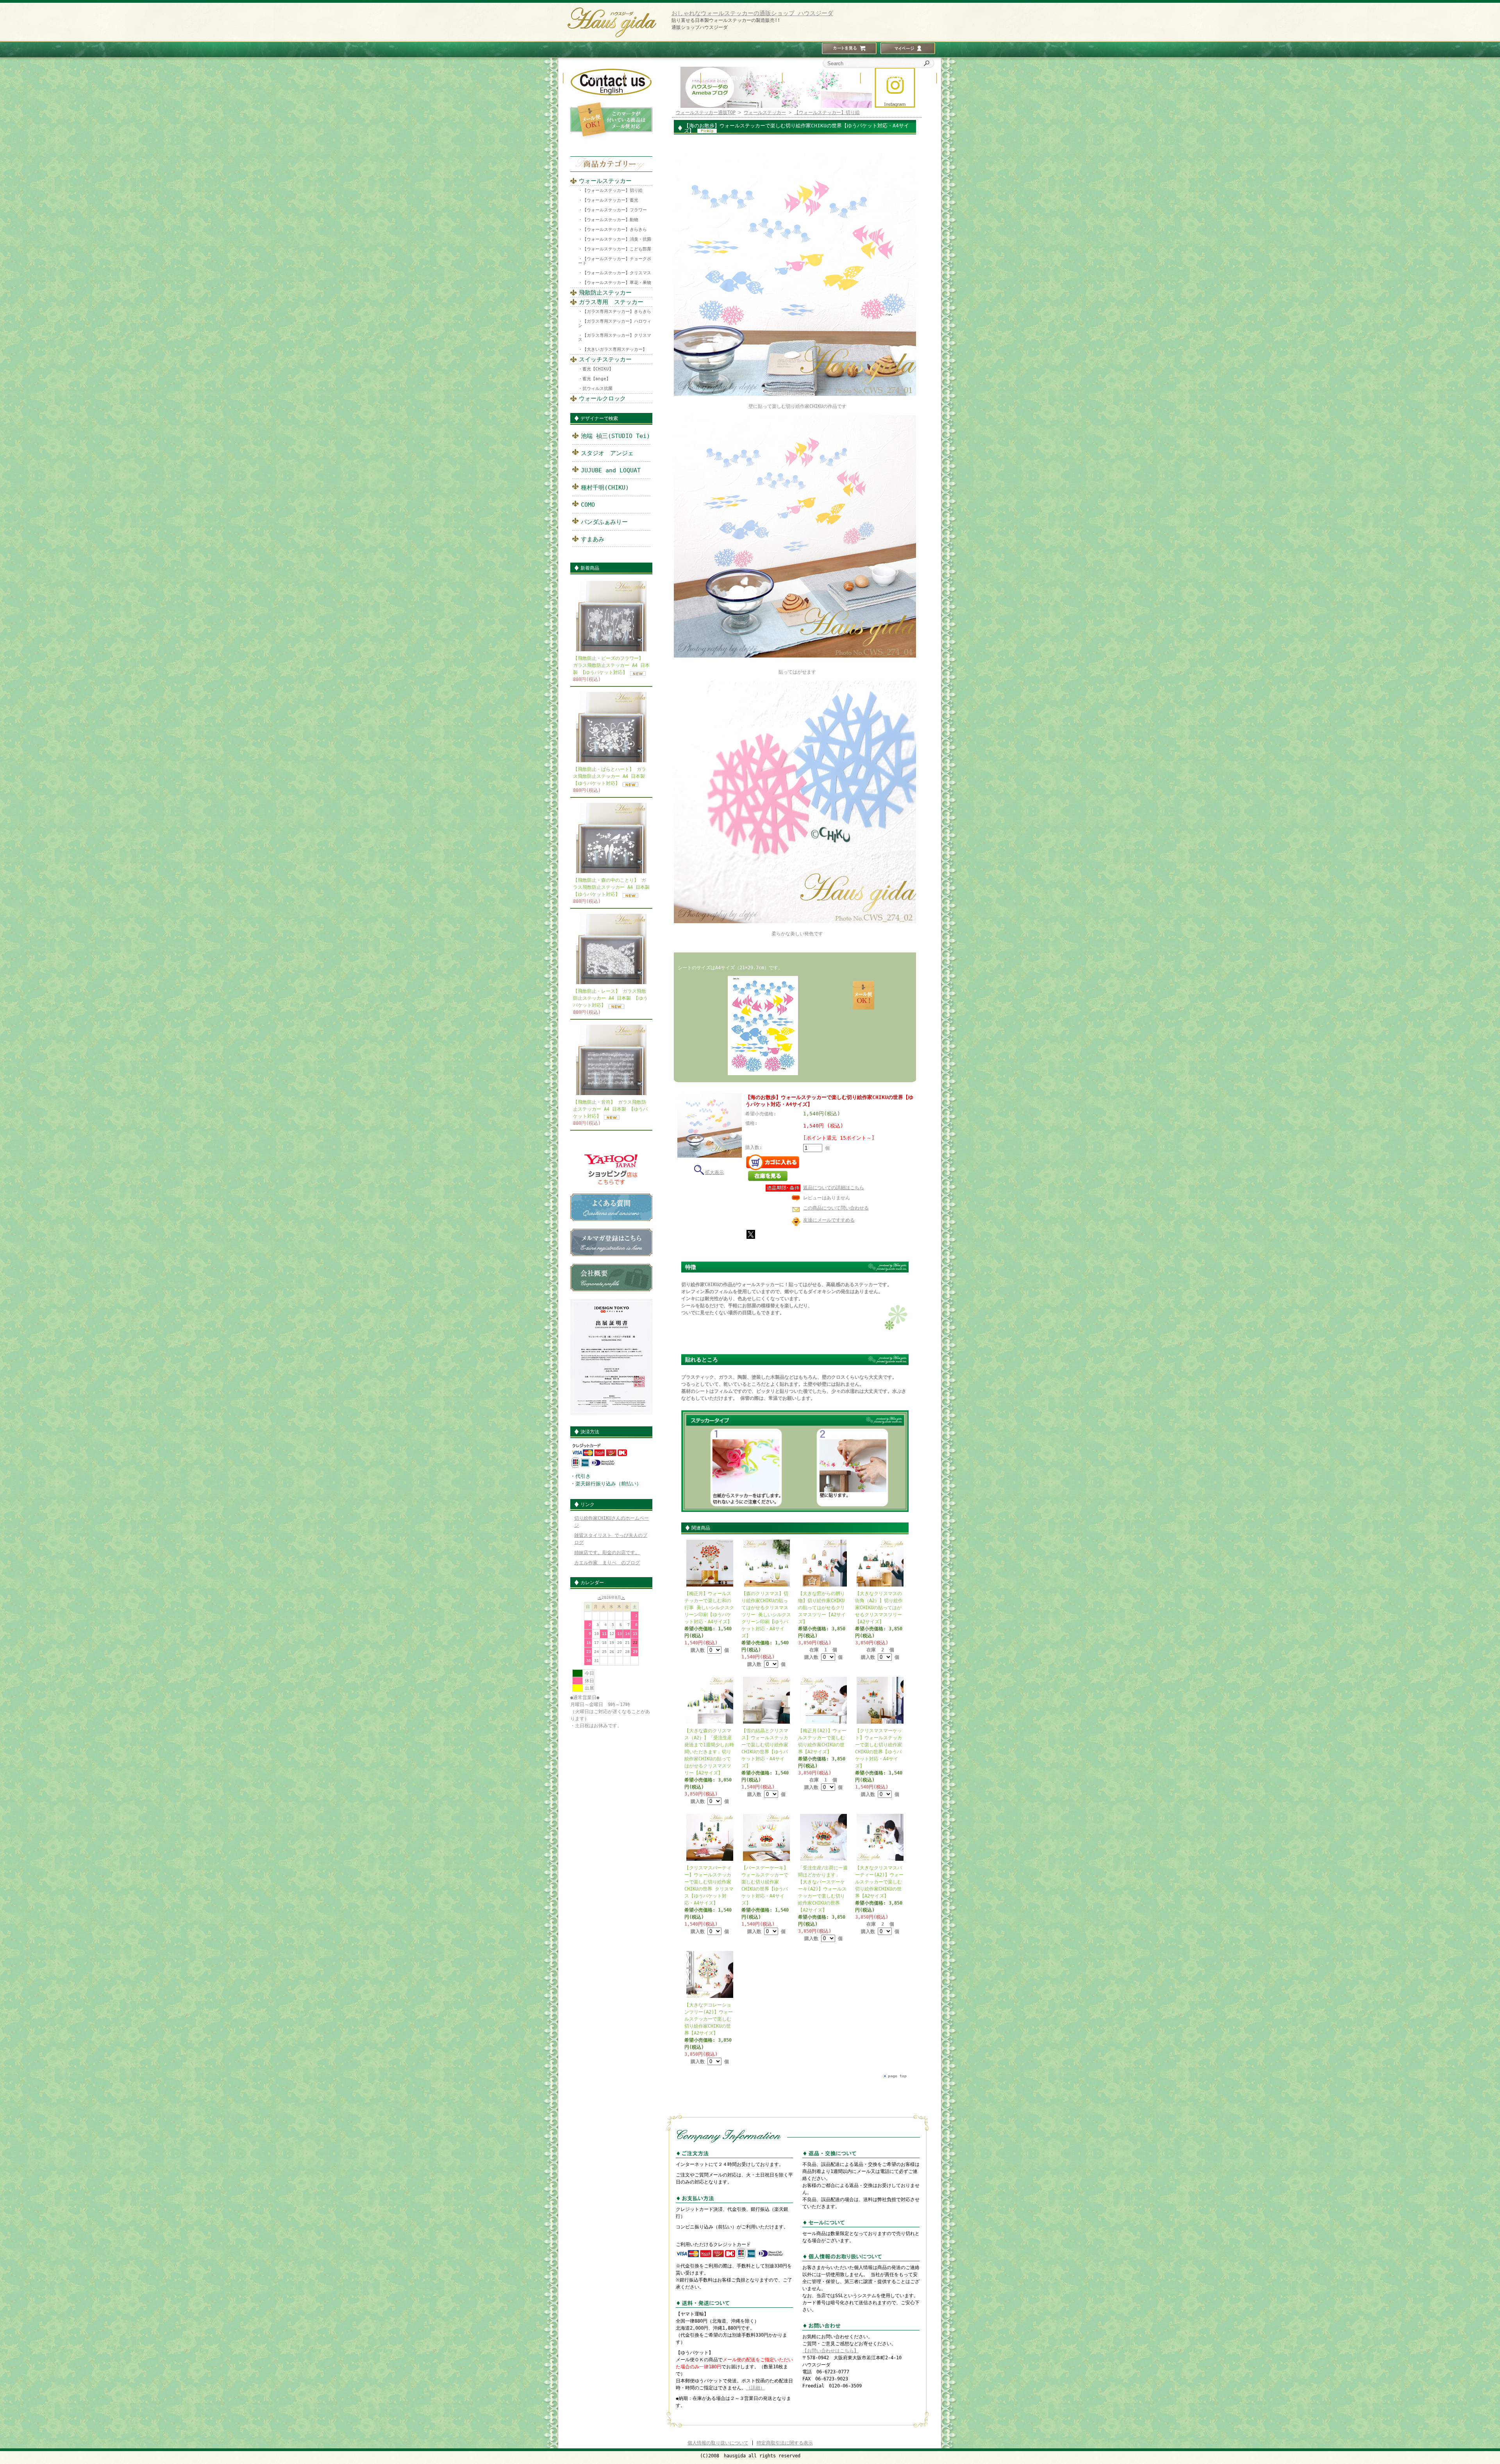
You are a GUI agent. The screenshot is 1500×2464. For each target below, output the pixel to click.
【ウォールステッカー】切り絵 (612, 190)
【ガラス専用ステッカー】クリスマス (615, 338)
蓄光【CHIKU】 (598, 369)
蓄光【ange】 (596, 379)
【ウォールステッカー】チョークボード (615, 261)
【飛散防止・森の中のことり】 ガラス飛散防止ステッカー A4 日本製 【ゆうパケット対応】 (611, 887)
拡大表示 (714, 1172)
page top (897, 2076)
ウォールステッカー (605, 181)
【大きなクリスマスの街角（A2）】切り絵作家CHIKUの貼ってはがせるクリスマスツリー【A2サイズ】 (879, 1608)
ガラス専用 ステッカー (611, 302)
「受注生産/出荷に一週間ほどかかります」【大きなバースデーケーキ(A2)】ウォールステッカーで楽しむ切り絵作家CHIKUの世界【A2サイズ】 (823, 1889)
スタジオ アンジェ (607, 453)
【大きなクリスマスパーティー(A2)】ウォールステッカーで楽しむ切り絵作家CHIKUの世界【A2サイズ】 (879, 1882)
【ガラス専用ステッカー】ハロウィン (615, 323)
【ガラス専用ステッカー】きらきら (617, 312)
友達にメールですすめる (829, 1220)
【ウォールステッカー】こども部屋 (617, 249)
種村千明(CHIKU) (605, 488)
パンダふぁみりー (604, 522)
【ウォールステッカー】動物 (610, 220)
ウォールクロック (602, 398)
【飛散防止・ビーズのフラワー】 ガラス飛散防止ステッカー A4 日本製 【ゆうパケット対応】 (611, 665)
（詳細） (755, 2388)
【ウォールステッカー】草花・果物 (617, 283)
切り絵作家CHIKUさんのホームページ (612, 1522)
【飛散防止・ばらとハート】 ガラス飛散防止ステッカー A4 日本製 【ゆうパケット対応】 (610, 776)
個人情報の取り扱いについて (718, 2443)
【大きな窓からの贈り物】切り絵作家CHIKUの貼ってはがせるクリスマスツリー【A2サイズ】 (822, 1608)
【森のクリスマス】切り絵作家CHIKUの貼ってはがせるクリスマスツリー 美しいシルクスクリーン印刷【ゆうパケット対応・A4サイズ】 (766, 1615)
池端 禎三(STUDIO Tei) (615, 436)
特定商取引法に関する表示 (785, 2443)
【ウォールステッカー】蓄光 (610, 200)
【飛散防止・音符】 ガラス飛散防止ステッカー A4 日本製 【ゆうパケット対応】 (610, 1109)
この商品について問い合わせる (836, 1208)
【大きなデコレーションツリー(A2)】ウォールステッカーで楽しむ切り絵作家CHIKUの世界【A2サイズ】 (709, 2019)
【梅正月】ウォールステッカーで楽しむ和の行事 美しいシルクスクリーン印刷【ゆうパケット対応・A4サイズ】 (709, 1608)
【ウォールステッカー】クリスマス (617, 273)
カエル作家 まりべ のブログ (607, 1563)
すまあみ (593, 539)
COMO (588, 505)
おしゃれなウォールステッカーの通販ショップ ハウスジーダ (752, 13)
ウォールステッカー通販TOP (706, 113)
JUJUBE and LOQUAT (611, 470)
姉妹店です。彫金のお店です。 (607, 1553)
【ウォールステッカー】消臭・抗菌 (617, 239)
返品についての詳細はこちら (834, 1188)
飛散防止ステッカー (605, 293)
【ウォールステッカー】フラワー (615, 210)
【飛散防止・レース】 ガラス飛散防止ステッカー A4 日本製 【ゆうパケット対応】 (610, 998)
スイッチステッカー (605, 359)
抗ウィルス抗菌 (597, 389)
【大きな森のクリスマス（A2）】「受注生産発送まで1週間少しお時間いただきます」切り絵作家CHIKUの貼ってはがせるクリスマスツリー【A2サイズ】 (709, 1752)
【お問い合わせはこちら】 (830, 2351)
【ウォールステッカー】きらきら (615, 230)
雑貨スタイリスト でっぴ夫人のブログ (611, 1539)
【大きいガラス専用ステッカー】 (615, 349)
